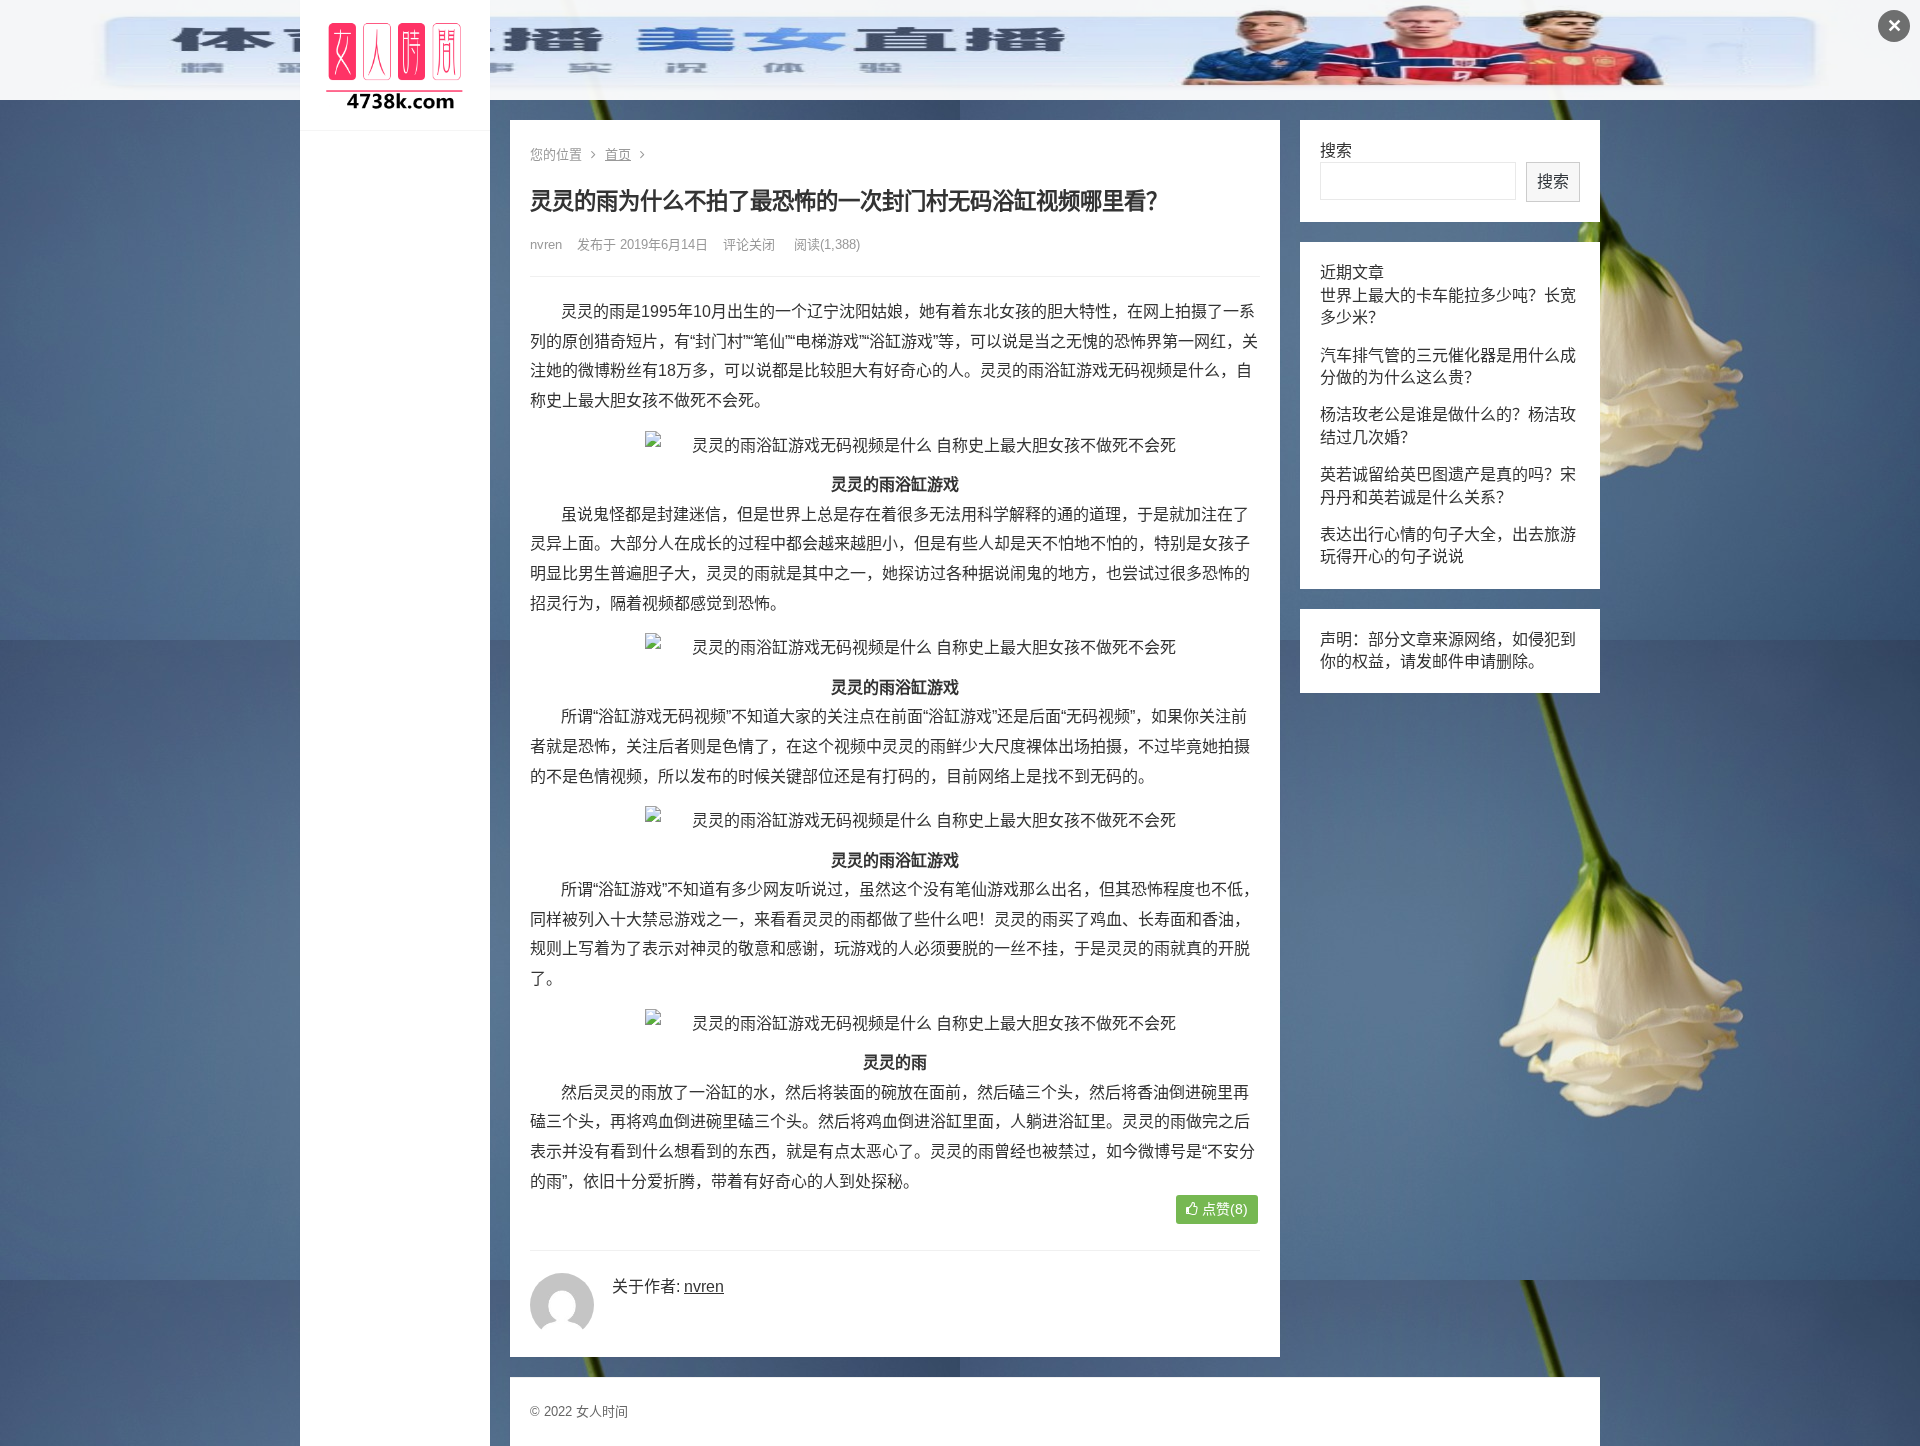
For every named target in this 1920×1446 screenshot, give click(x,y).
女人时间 (602, 1411)
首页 (618, 154)
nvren (546, 244)
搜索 (1336, 150)
